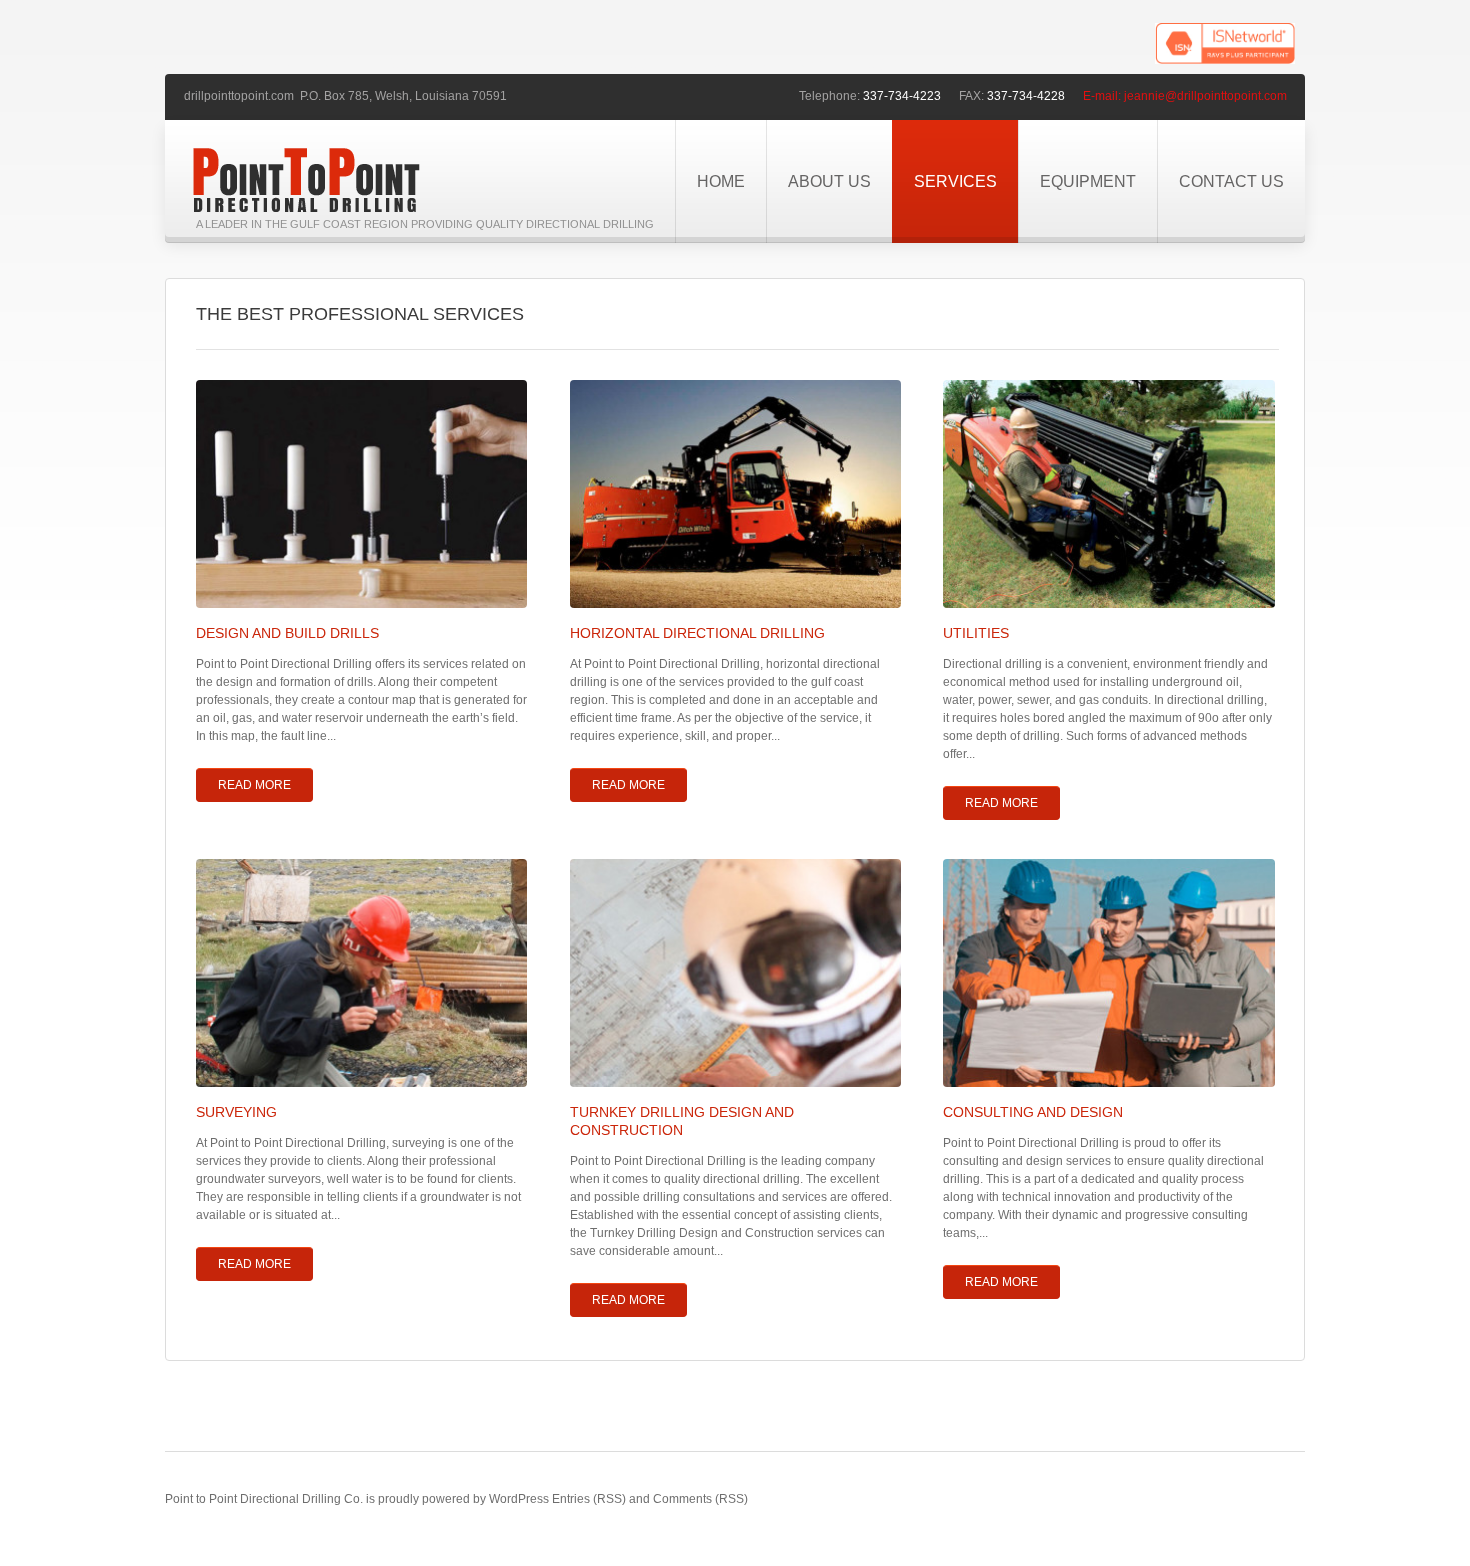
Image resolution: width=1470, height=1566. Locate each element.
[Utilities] (1108, 494)
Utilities (976, 633)
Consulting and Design (1033, 1112)
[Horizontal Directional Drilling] (735, 494)
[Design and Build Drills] (361, 494)
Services (955, 181)
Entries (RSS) (589, 1499)
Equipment (1088, 181)
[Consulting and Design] (1108, 973)
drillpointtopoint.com (239, 96)
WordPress (519, 1499)
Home (721, 181)
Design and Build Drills (287, 633)
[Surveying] (361, 973)
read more (254, 785)
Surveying (236, 1112)
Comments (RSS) (700, 1499)
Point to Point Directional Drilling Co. (264, 1499)
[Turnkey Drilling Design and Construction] (735, 973)
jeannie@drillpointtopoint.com (1205, 96)
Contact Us (1231, 181)
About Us (829, 181)
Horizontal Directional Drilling (697, 633)
